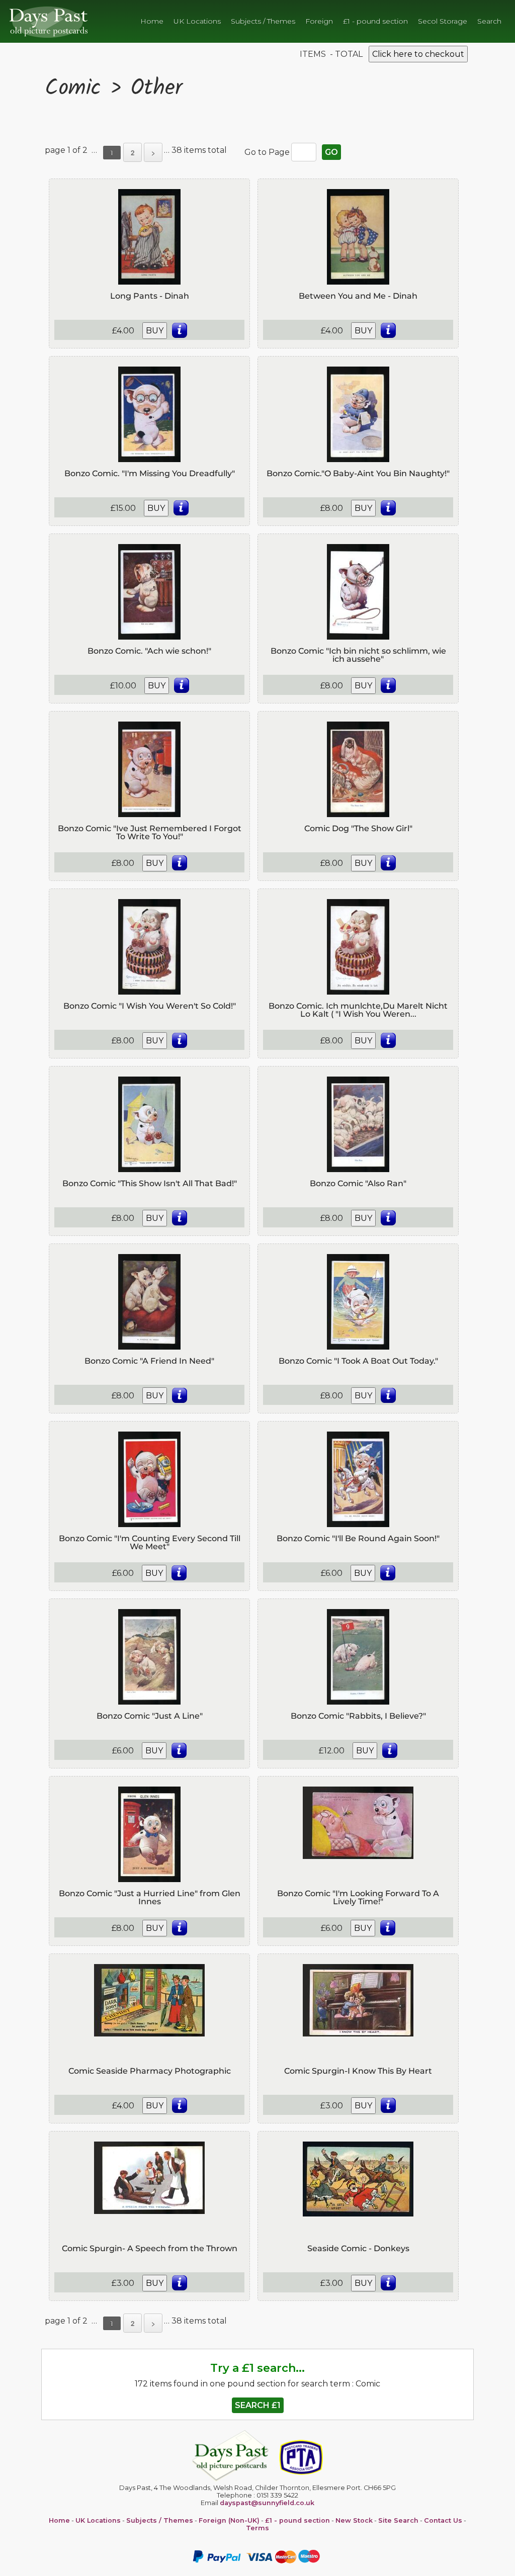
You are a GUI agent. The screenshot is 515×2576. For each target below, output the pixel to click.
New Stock (354, 2520)
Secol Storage (443, 21)
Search (489, 21)
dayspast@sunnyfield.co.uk (267, 2503)
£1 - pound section (375, 21)
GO (331, 152)
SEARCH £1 (258, 2405)
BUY (155, 331)
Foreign (319, 21)
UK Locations (197, 21)
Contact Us (443, 2520)
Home (152, 21)
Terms (257, 2528)
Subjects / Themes (263, 21)
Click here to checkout (418, 54)
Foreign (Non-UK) (229, 2520)
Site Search (398, 2520)
